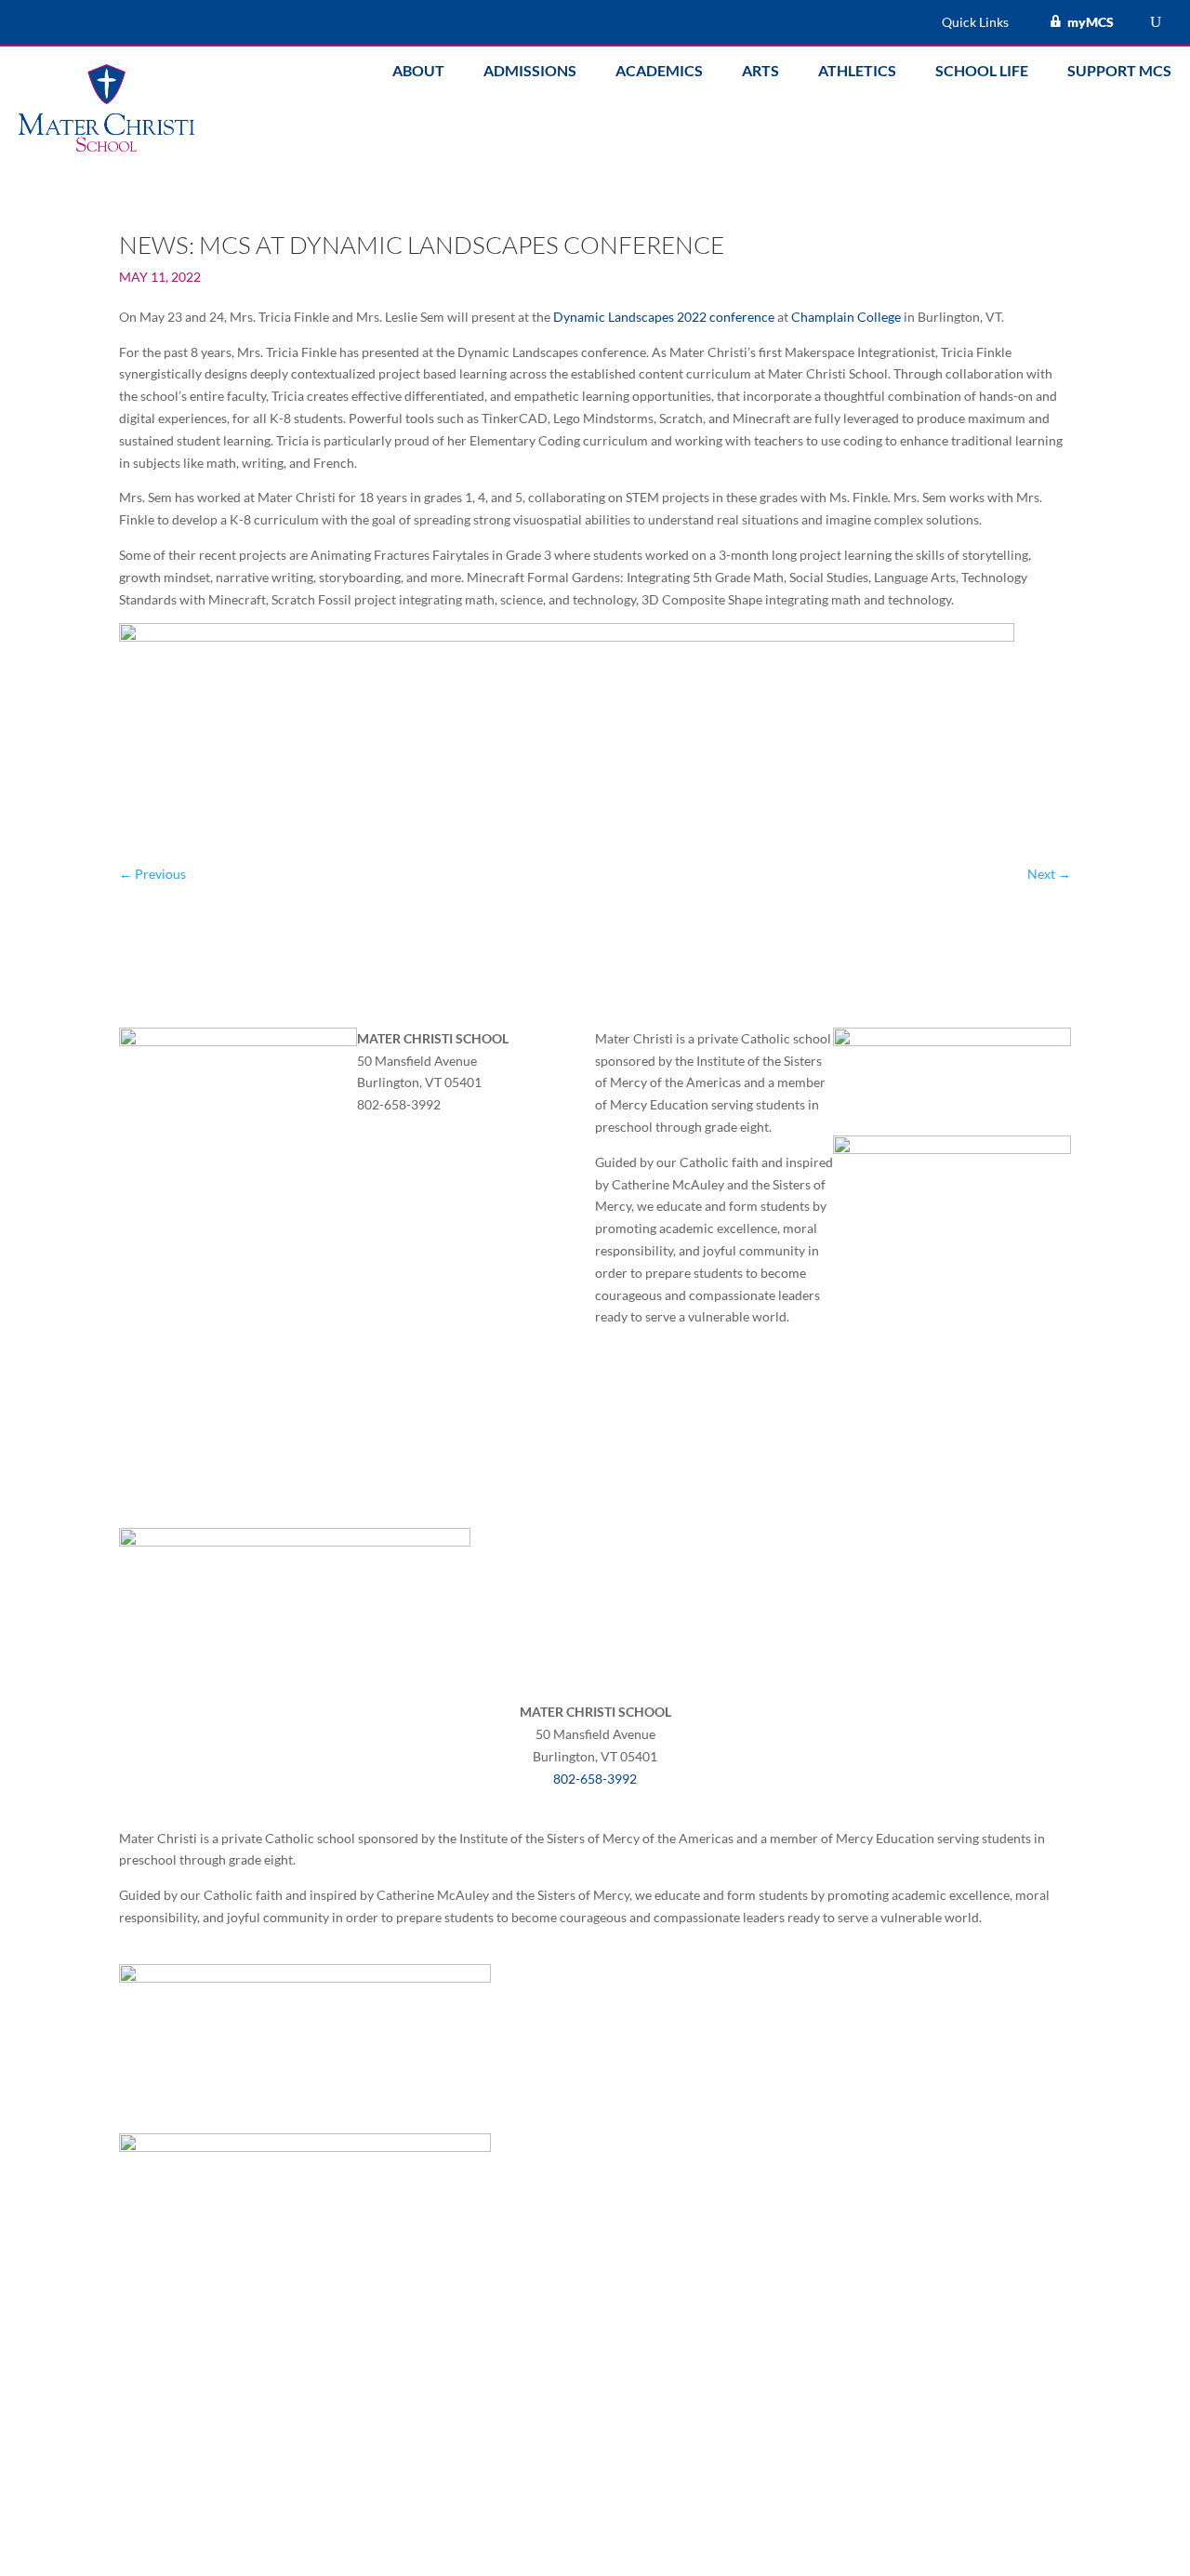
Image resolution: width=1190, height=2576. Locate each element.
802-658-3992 (595, 1779)
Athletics (857, 72)
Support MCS (1119, 72)
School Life (982, 72)
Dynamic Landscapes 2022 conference (664, 317)
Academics (659, 72)
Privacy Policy (629, 1374)
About (418, 72)
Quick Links (975, 23)
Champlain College (846, 317)
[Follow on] (372, 1131)
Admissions (530, 72)
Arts (760, 72)
